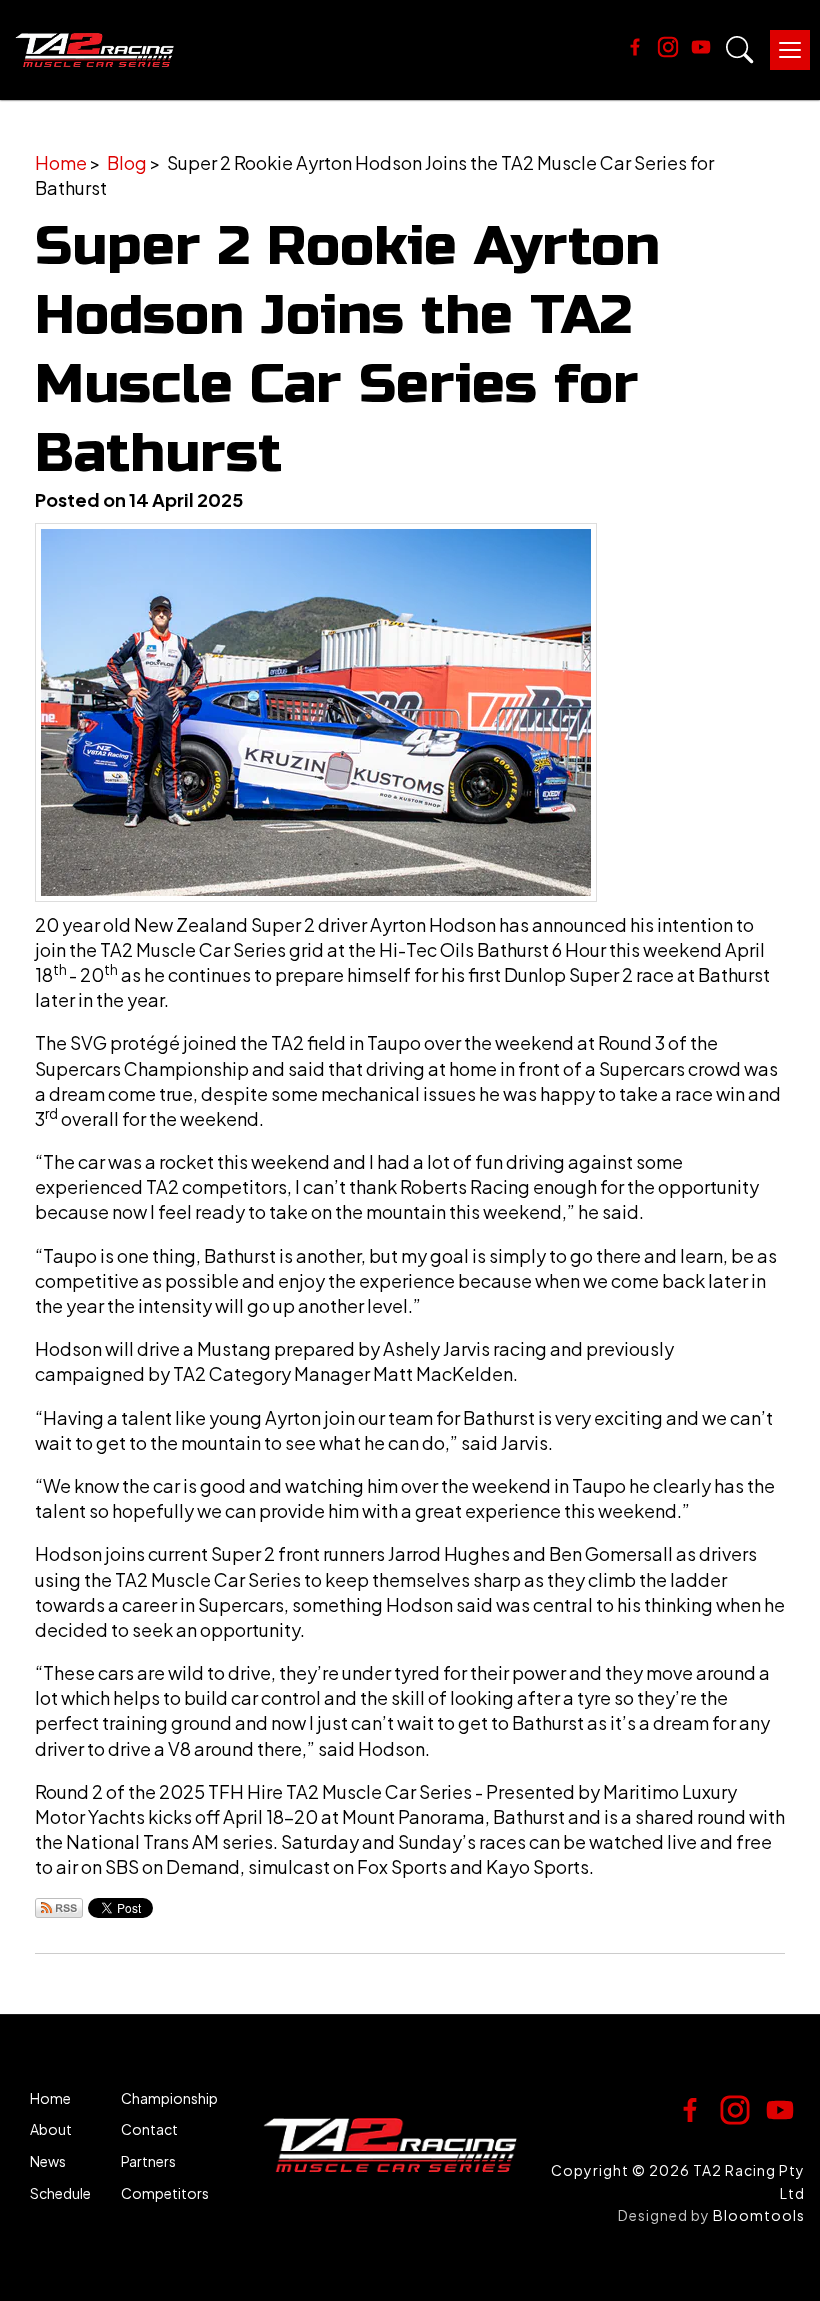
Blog (127, 162)
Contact (149, 2129)
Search (740, 50)
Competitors (165, 2193)
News (48, 2161)
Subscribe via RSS (59, 1908)
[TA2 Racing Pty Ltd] (94, 50)
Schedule (60, 2193)
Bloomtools (759, 2215)
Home (61, 162)
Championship (169, 2098)
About (51, 2129)
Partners (148, 2161)
